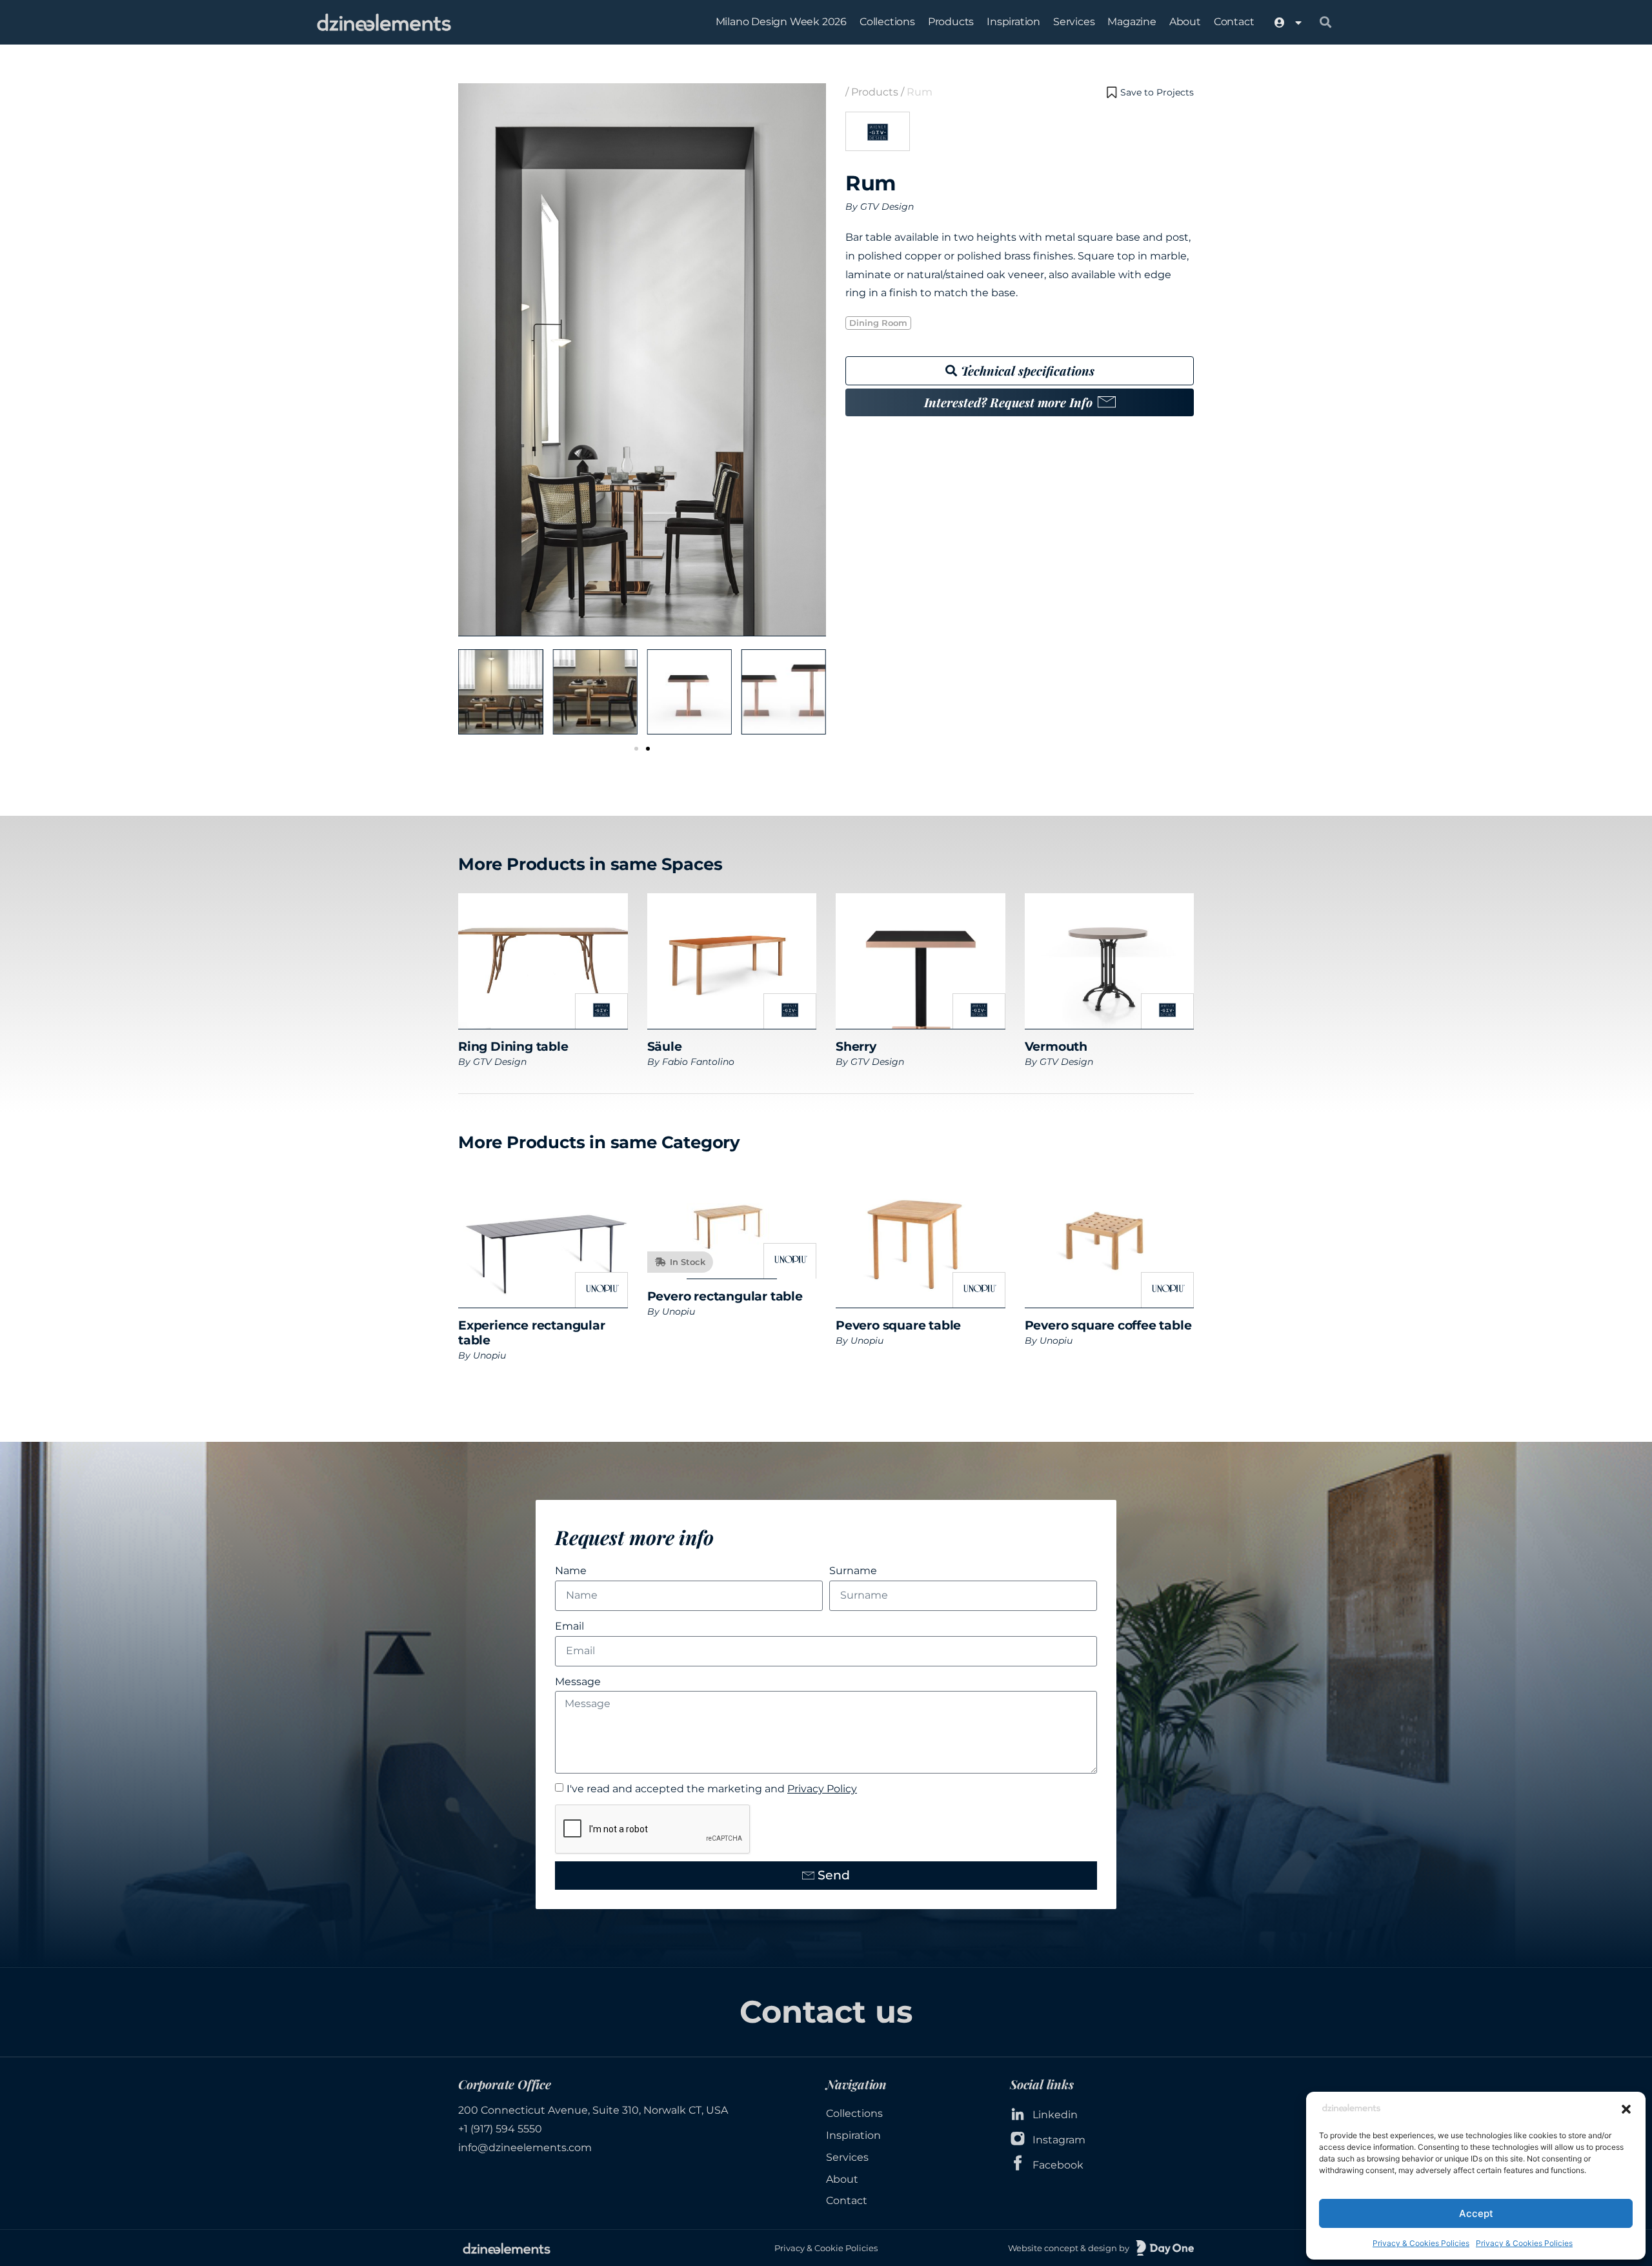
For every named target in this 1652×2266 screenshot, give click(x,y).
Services (1074, 22)
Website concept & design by (1069, 2248)
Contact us (826, 2012)
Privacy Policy (822, 1789)
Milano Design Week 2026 (781, 22)
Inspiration (1013, 22)
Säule (665, 1046)
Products (951, 22)
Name (571, 1571)
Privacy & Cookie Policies (826, 2248)
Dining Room (878, 323)
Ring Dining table (513, 1046)
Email (569, 1626)
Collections (887, 22)
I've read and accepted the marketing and (712, 1789)
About (1185, 22)
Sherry (856, 1046)
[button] (1626, 2109)
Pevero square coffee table (1108, 1325)
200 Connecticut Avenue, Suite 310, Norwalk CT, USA (593, 2110)
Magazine (1132, 22)
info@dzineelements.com (525, 2148)
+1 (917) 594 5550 (500, 2129)
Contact (1234, 22)
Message (578, 1682)
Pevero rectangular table (725, 1296)
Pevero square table (898, 1325)
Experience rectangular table (532, 1332)
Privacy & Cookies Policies (1421, 2243)
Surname (853, 1571)
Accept (1476, 2213)
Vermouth (1056, 1046)
